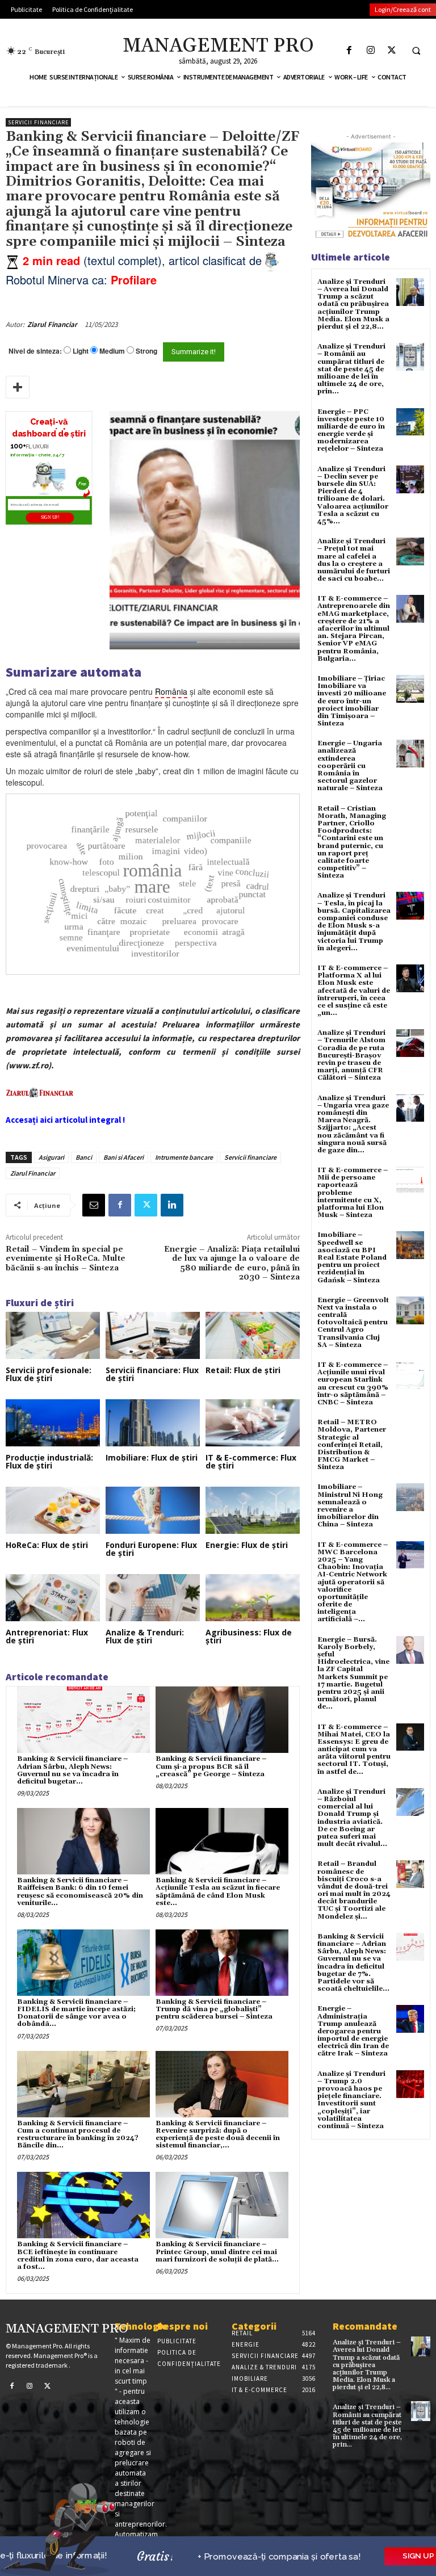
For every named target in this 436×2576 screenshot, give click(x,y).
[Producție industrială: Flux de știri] (53, 1423)
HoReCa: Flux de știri (47, 1545)
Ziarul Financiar (52, 324)
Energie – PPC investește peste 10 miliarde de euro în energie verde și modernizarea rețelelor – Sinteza (351, 431)
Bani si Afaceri (123, 1157)
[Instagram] (370, 50)
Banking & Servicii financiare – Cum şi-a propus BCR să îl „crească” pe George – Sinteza (211, 1766)
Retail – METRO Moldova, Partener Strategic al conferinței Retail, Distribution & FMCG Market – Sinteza (352, 1445)
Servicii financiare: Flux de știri (152, 1374)
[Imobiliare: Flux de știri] (153, 1423)
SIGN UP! (50, 518)
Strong (146, 351)
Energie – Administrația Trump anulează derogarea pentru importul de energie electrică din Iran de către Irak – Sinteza (353, 2031)
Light (81, 351)
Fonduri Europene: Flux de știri (151, 1549)
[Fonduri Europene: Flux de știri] (153, 1510)
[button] (416, 51)
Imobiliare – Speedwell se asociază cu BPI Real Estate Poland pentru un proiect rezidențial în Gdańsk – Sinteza (352, 1257)
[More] (18, 387)
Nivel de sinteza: (35, 351)
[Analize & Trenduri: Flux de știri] (153, 1598)
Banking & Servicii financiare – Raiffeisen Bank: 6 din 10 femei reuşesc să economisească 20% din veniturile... (80, 1892)
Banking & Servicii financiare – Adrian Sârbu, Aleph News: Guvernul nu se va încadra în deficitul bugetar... (72, 1770)
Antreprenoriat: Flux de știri (47, 1636)
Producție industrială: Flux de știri (49, 1461)
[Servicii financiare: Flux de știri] (153, 1335)
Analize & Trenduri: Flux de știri (145, 1636)
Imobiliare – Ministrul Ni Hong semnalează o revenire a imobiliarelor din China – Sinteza (350, 1506)
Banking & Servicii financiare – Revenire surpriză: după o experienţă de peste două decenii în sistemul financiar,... (218, 2135)
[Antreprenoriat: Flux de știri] (53, 1598)
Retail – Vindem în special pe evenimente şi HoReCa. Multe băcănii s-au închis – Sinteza (66, 1259)
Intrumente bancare (184, 1157)
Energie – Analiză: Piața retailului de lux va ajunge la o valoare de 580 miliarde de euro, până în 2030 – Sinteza (232, 1263)
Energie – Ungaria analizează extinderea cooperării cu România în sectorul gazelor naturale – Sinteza (350, 766)
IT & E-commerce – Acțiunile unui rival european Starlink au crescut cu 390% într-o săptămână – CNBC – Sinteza (353, 1384)
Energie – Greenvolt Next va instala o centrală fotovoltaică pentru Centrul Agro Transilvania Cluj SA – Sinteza (353, 1323)
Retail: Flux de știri (243, 1370)
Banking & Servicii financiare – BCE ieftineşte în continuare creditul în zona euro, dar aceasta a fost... (78, 2256)
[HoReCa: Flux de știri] (53, 1510)
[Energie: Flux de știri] (253, 1510)
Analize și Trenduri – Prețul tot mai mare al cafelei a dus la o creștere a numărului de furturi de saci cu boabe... (354, 560)
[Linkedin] (172, 1205)
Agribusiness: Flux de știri (249, 1636)
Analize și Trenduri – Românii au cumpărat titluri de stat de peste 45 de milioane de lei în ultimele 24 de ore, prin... (351, 369)
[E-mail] (94, 1205)
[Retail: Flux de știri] (253, 1335)
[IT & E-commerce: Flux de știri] (253, 1423)
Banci (84, 1157)
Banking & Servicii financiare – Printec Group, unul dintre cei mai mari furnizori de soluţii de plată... (217, 2252)
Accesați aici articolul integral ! (65, 1120)
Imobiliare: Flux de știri (152, 1457)
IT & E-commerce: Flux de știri (251, 1461)
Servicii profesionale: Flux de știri (49, 1374)
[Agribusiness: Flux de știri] (253, 1598)
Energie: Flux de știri (247, 1545)
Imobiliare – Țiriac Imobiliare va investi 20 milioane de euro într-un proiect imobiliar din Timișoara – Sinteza (352, 701)
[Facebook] (349, 50)
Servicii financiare (38, 122)
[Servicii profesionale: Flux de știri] (53, 1335)
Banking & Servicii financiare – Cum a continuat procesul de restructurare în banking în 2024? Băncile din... (78, 2135)
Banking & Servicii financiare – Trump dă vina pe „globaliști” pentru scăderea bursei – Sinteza (214, 2009)
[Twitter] (391, 50)
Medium (112, 351)
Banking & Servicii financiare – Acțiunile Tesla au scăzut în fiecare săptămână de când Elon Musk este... (218, 1892)
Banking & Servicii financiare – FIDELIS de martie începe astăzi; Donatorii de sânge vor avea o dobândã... (76, 2013)
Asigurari (51, 1157)
